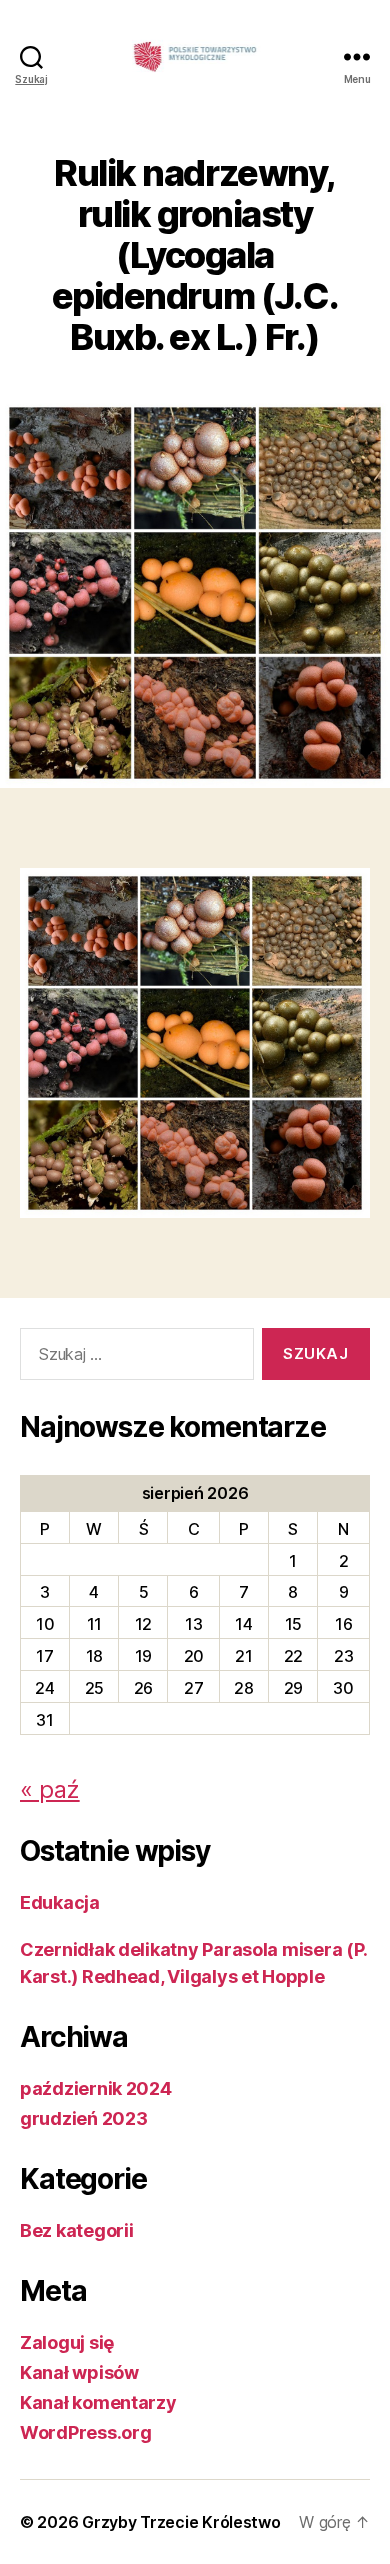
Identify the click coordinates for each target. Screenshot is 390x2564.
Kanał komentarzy (98, 2402)
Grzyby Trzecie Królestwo (181, 2522)
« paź (50, 1789)
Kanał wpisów (79, 2372)
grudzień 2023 (84, 2118)
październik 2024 (96, 2088)
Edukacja (60, 1902)
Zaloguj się (67, 2342)
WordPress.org (86, 2432)
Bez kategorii (77, 2230)
